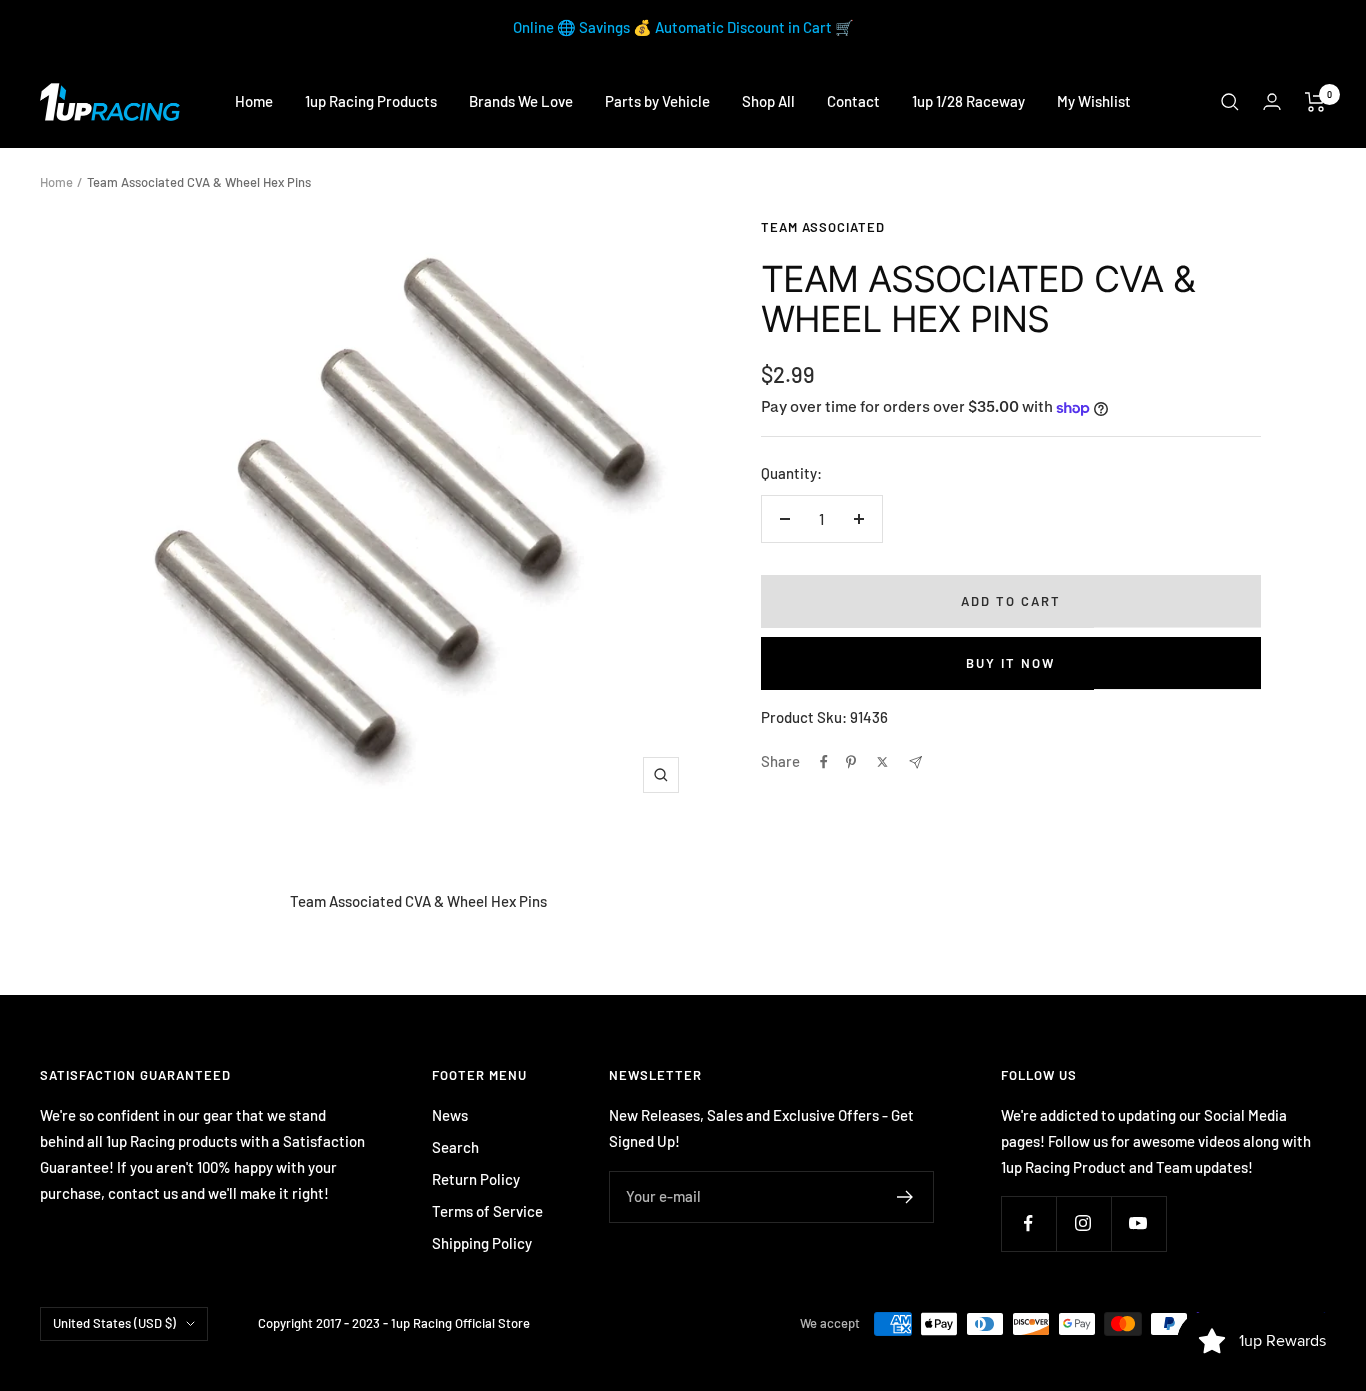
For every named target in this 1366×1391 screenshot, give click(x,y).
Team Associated (823, 227)
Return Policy (476, 1179)
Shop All (768, 101)
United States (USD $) (114, 1323)
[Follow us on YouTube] (1138, 1223)
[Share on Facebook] (824, 762)
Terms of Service (487, 1211)
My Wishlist (1094, 101)
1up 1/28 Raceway (968, 101)
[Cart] (1315, 102)
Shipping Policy (482, 1243)
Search (455, 1147)
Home (254, 101)
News (450, 1115)
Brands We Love (521, 101)
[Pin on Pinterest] (851, 762)
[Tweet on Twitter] (882, 762)
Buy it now (1010, 663)
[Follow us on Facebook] (1028, 1223)
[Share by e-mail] (915, 762)
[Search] (1230, 102)
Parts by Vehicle (657, 101)
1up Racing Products (371, 101)
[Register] (905, 1197)
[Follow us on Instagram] (1083, 1223)
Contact (853, 101)
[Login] (1272, 101)
